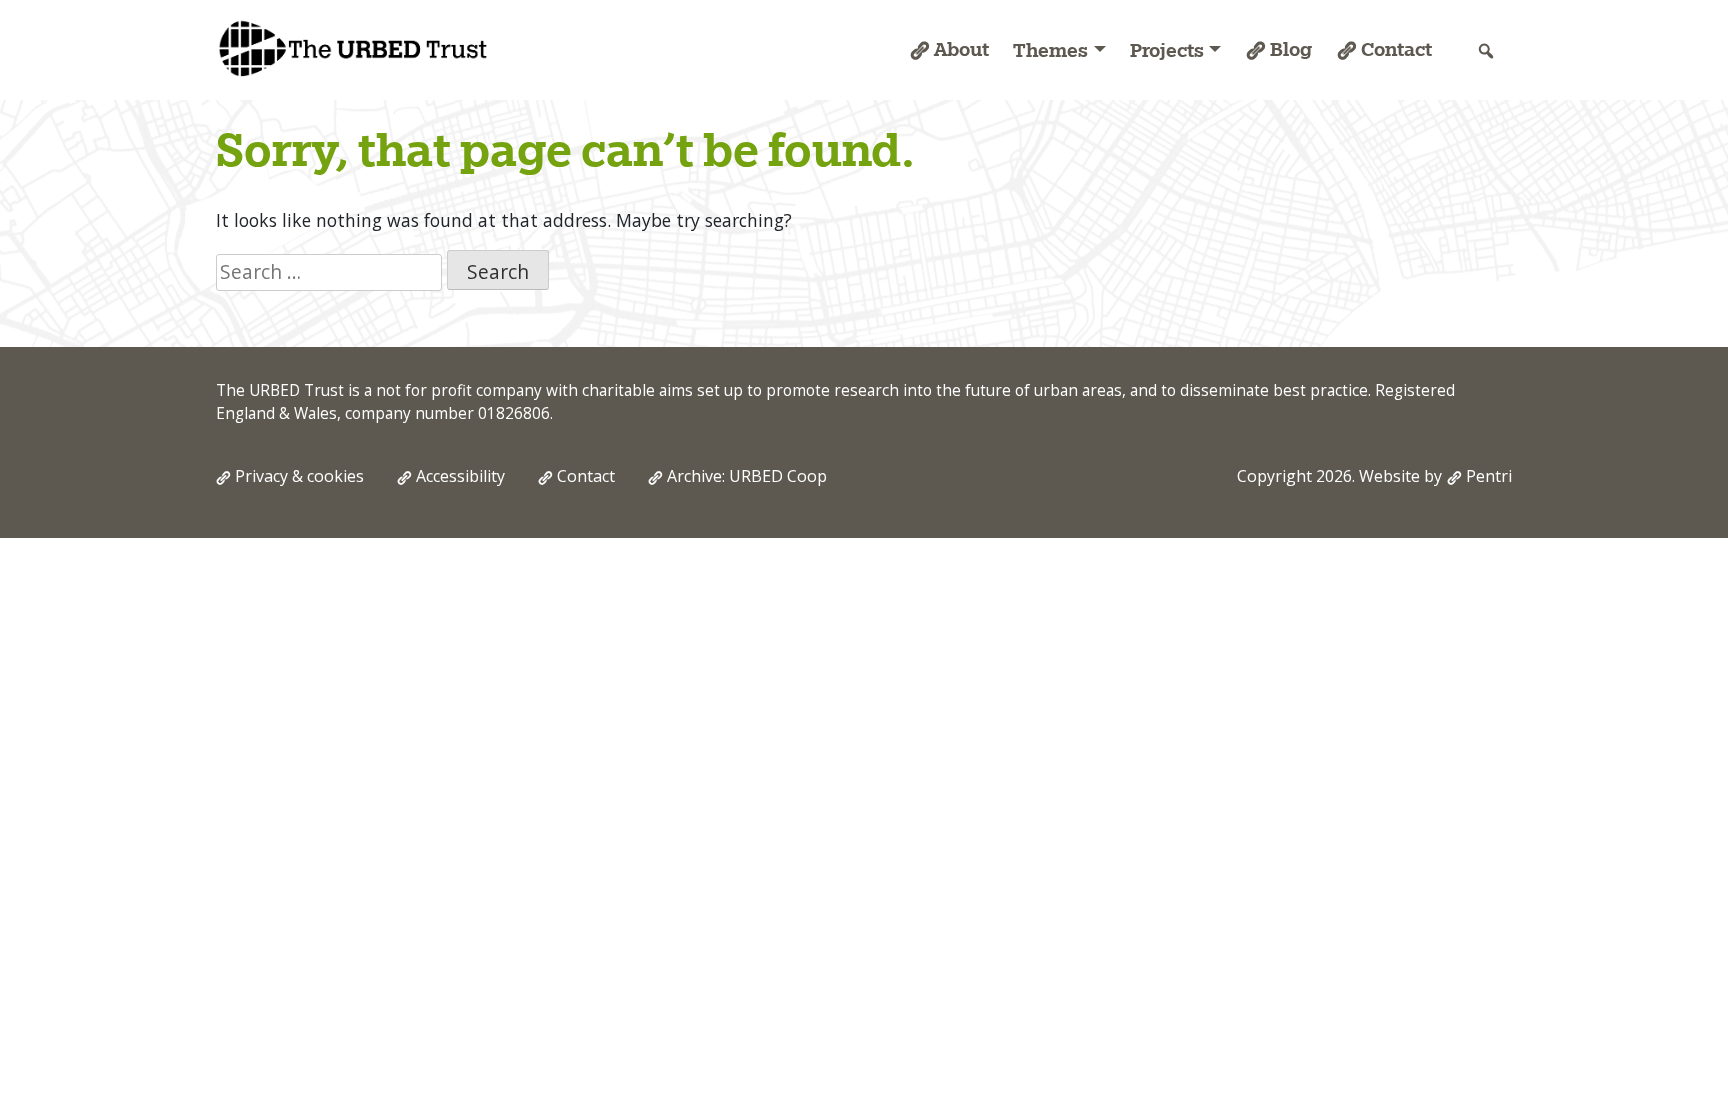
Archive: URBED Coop (747, 476)
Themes (1050, 50)
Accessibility (460, 476)
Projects (1167, 50)
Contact (1396, 49)
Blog (1291, 49)
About (961, 49)
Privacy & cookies (299, 476)
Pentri (1489, 476)
